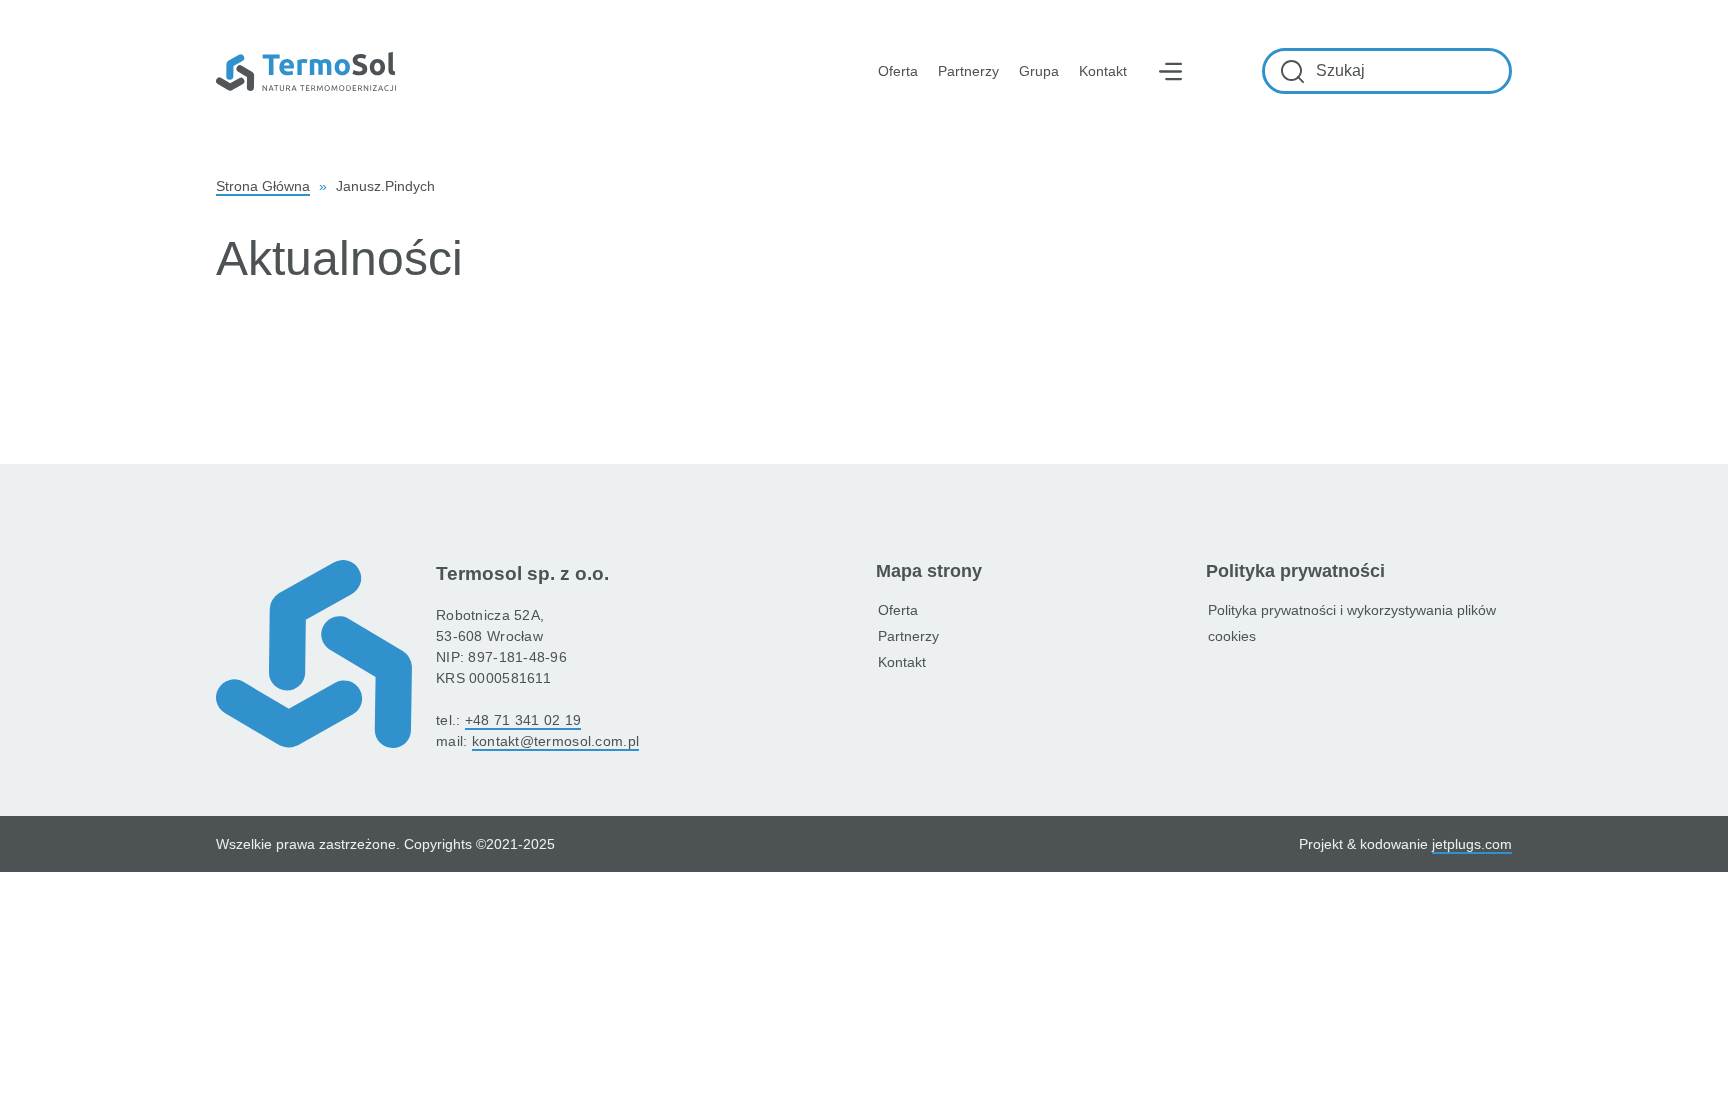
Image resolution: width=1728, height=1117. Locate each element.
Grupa (1039, 71)
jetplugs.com (1472, 844)
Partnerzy (968, 71)
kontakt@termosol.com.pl (555, 741)
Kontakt (1103, 71)
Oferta (898, 610)
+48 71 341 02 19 (523, 720)
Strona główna (263, 186)
